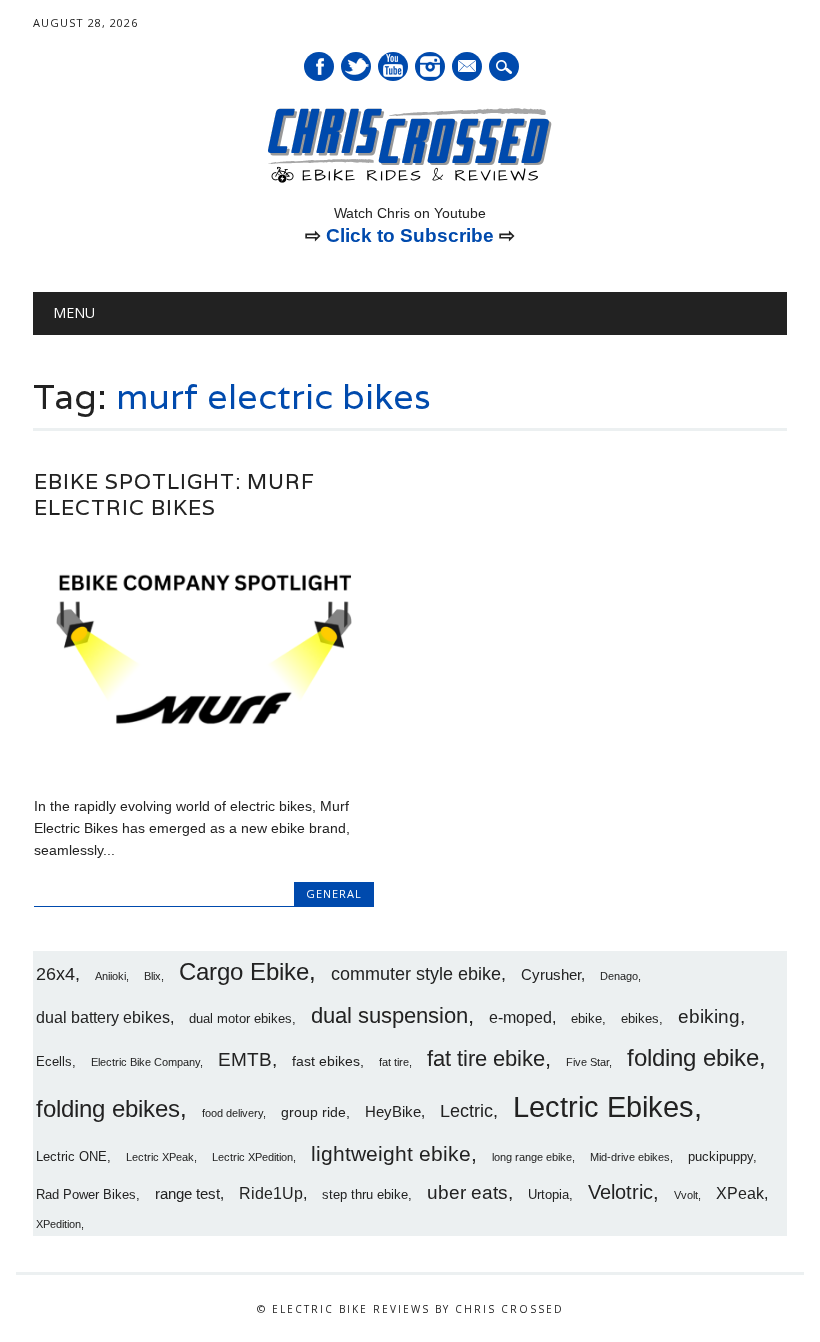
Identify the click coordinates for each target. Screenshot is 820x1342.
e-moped (520, 1017)
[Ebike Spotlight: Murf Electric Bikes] (204, 763)
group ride (313, 1112)
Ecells (54, 1062)
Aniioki (110, 976)
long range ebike (532, 1157)
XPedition (58, 1224)
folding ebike (693, 1057)
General (334, 893)
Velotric (620, 1192)
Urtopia (548, 1195)
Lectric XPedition (252, 1157)
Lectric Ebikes (603, 1106)
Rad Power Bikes (86, 1195)
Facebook (319, 66)
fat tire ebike (486, 1058)
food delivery (232, 1113)
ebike (586, 1019)
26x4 (55, 974)
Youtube (393, 66)
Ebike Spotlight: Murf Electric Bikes (174, 494)
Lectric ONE (71, 1157)
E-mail (468, 68)
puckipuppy (720, 1157)
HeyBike (393, 1111)
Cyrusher (551, 974)
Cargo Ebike (244, 972)
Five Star (587, 1062)
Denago (619, 976)
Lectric (466, 1111)
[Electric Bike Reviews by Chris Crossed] (410, 181)
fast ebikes (326, 1061)
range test (187, 1193)
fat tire (394, 1062)
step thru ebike (365, 1195)
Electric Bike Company (145, 1062)
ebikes (640, 1019)
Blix (152, 976)
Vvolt (686, 1195)
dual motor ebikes (240, 1019)
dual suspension (389, 1015)
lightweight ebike (391, 1153)
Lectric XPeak (160, 1157)
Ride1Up (271, 1193)
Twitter (356, 66)
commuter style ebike (416, 974)
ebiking (709, 1016)
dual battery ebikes (103, 1017)
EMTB (245, 1059)
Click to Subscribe (410, 235)
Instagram (430, 66)
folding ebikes (108, 1108)
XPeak (740, 1193)
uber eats (467, 1192)
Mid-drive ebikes (630, 1157)
